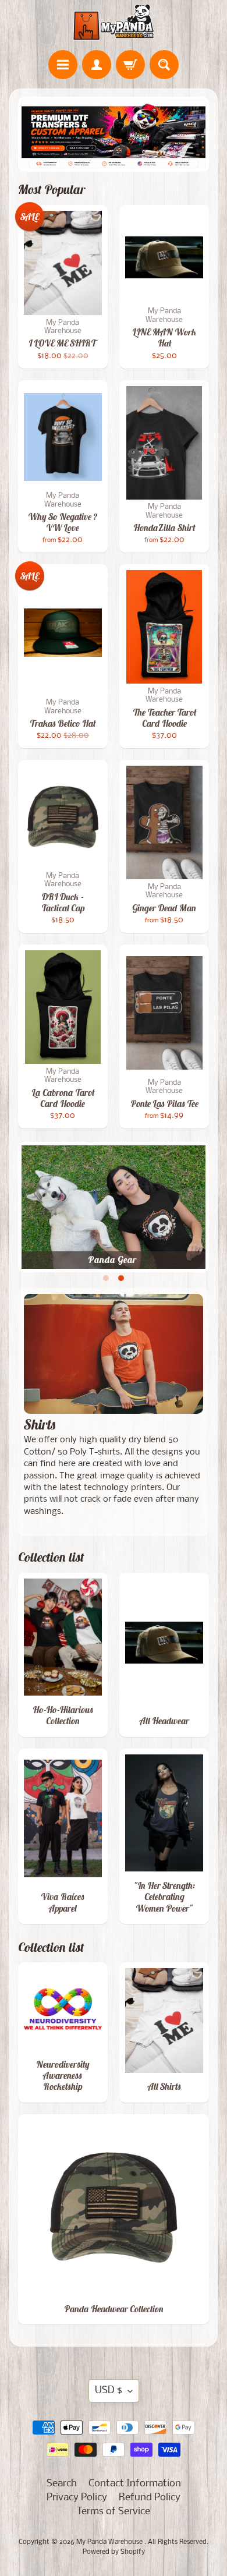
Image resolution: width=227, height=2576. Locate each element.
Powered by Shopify (114, 2552)
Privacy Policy (77, 2498)
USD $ (109, 2391)
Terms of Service (114, 2512)
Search (62, 2484)
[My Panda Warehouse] (114, 22)
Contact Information (135, 2484)
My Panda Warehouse (110, 2542)
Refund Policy (150, 2498)
